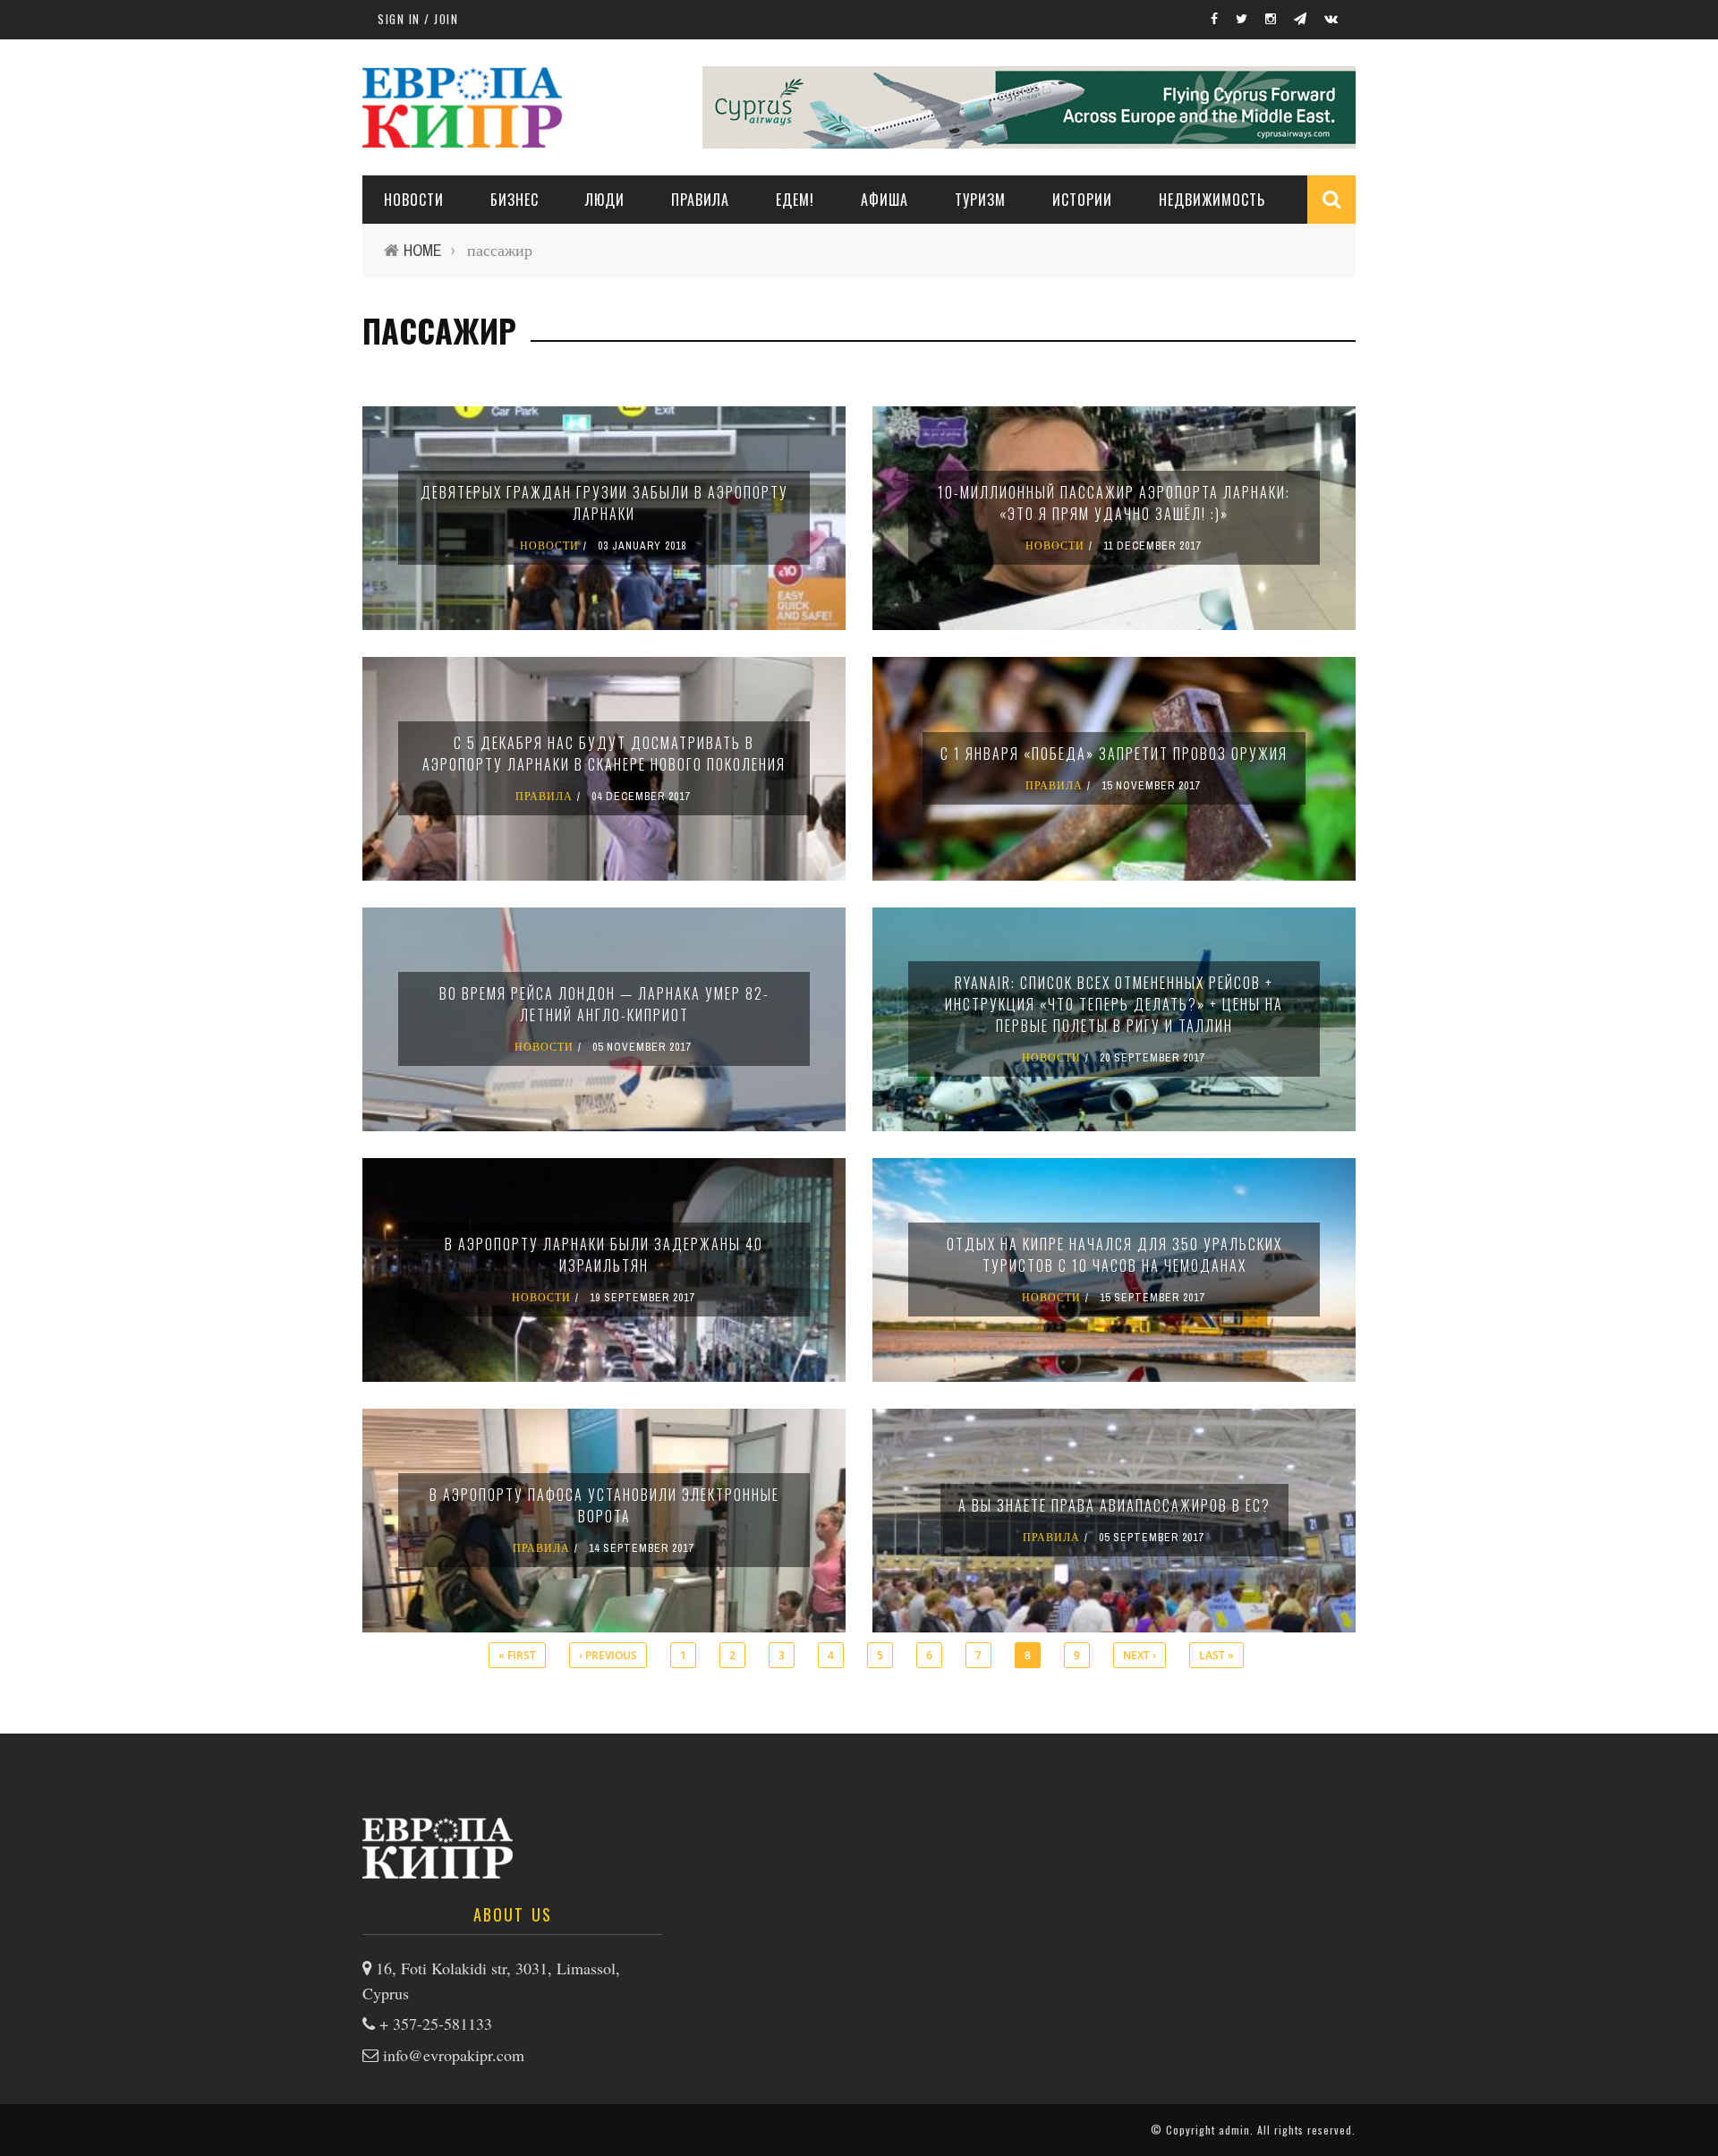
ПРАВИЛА (700, 200)
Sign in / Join (418, 19)
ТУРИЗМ (980, 200)
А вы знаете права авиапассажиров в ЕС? (1114, 1505)
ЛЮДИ (605, 200)
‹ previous (608, 1655)
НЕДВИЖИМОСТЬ (1212, 200)
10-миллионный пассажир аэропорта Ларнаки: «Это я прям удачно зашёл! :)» (1114, 503)
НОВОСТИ (414, 200)
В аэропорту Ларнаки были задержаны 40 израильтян (604, 1255)
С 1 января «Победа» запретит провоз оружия (1114, 754)
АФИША (885, 200)
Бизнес (515, 200)
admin (1234, 2130)
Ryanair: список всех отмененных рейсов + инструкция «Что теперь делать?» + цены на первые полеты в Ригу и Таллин (1114, 1004)
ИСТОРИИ (1082, 200)
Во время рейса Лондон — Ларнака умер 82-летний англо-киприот (604, 1004)
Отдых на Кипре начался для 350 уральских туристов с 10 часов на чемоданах (1114, 1255)
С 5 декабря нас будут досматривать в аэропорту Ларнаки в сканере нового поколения (604, 754)
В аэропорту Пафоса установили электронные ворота (604, 1505)
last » (1216, 1655)
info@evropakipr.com (454, 2055)
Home (423, 250)
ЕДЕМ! (795, 200)
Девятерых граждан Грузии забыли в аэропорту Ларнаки (604, 503)
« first (517, 1655)
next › (1140, 1655)
